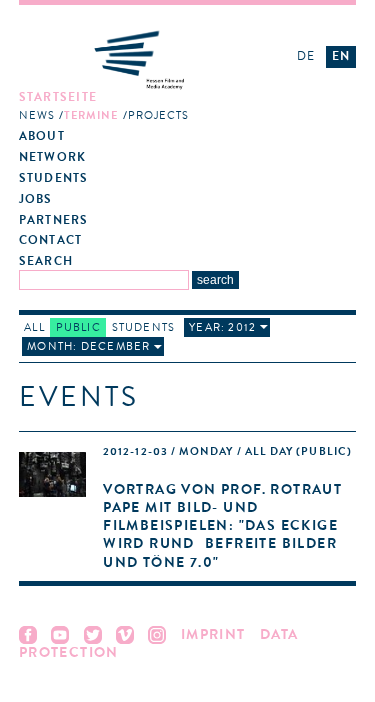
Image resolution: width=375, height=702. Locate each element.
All (34, 327)
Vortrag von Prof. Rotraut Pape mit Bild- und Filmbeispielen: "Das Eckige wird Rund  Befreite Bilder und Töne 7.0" (222, 526)
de (306, 56)
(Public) (227, 451)
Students (54, 178)
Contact (51, 240)
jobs (36, 199)
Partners (54, 220)
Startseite (58, 97)
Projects (159, 115)
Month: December (88, 346)
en (341, 56)
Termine (91, 115)
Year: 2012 (222, 327)
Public (78, 327)
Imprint (213, 634)
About (42, 136)
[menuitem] (145, 107)
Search (46, 261)
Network (53, 157)
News (37, 115)
